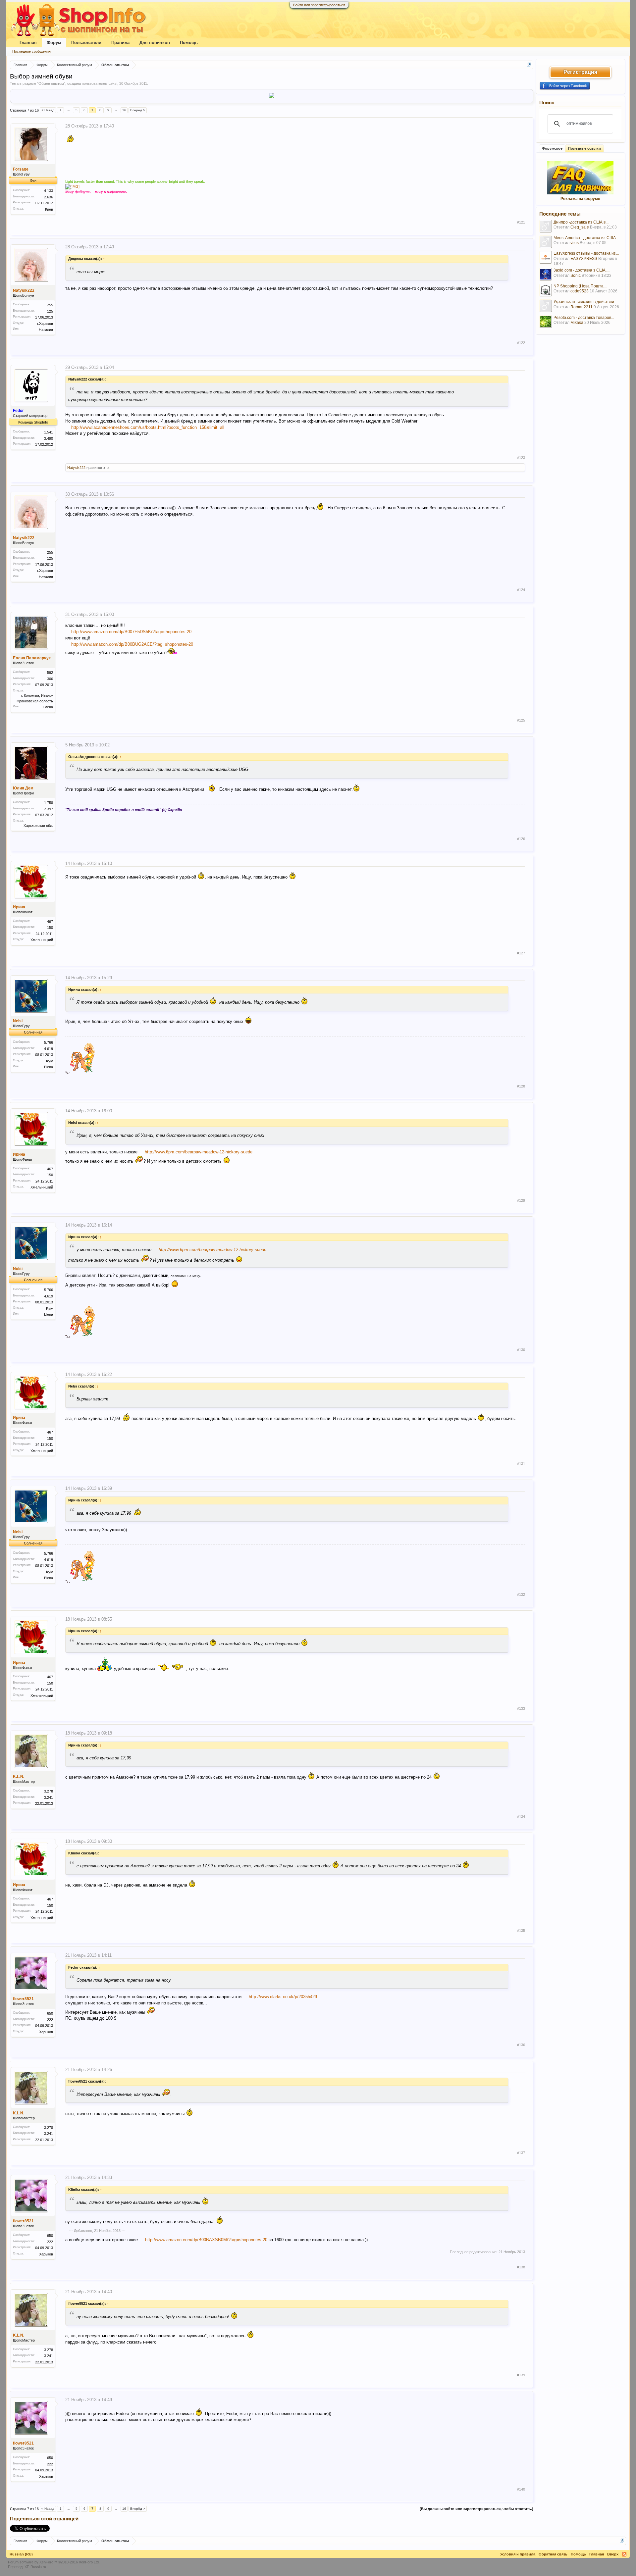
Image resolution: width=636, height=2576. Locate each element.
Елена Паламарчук (32, 658)
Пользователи (86, 43)
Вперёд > (138, 110)
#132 (521, 1594)
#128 (521, 1086)
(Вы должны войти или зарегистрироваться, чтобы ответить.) (477, 2509)
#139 (521, 2375)
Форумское (552, 148)
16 (124, 110)
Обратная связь (553, 2554)
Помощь (189, 43)
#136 (521, 2045)
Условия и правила (518, 2554)
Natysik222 (24, 290)
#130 (521, 1350)
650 (50, 2013)
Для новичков (155, 43)
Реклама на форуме (580, 199)
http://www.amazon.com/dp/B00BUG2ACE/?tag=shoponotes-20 (132, 644)
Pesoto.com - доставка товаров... (584, 318)
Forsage (21, 169)
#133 (521, 1708)
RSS (624, 2554)
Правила (120, 43)
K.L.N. (19, 1777)
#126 (521, 839)
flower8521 (23, 1999)
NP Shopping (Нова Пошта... (580, 286)
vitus (575, 243)
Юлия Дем (23, 788)
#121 (521, 222)
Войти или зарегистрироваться (319, 5)
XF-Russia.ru (35, 2567)
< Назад (48, 110)
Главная (28, 43)
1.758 (49, 803)
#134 (521, 1817)
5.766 (49, 1042)
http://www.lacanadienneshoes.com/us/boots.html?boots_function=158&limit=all (148, 427)
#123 (521, 458)
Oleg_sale (580, 227)
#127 (521, 953)
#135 (521, 1931)
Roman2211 (582, 307)
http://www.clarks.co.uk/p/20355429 (283, 1997)
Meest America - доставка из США (585, 238)
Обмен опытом (51, 83)
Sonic (576, 276)
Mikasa (577, 323)
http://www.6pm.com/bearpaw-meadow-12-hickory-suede (199, 1152)
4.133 (49, 191)
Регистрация (580, 72)
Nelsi (18, 1021)
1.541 (49, 432)
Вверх (613, 2554)
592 (50, 673)
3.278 (49, 1791)
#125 (521, 720)
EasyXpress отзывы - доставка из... (586, 253)
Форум (54, 43)
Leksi (113, 83)
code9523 (580, 291)
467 (50, 922)
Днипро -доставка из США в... (581, 222)
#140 (521, 2489)
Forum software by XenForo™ (54, 2562)
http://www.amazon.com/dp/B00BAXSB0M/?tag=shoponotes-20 (206, 2240)
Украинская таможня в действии (584, 302)
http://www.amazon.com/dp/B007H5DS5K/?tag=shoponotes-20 (131, 632)
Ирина (19, 907)
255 (50, 305)
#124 (521, 590)
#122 (521, 343)
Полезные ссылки (584, 148)
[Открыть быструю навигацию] (529, 65)
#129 (521, 1200)
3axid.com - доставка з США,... (582, 270)
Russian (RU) (21, 2554)
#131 (521, 1464)
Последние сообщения (31, 51)
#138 (521, 2267)
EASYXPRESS (584, 259)
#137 (521, 2153)
